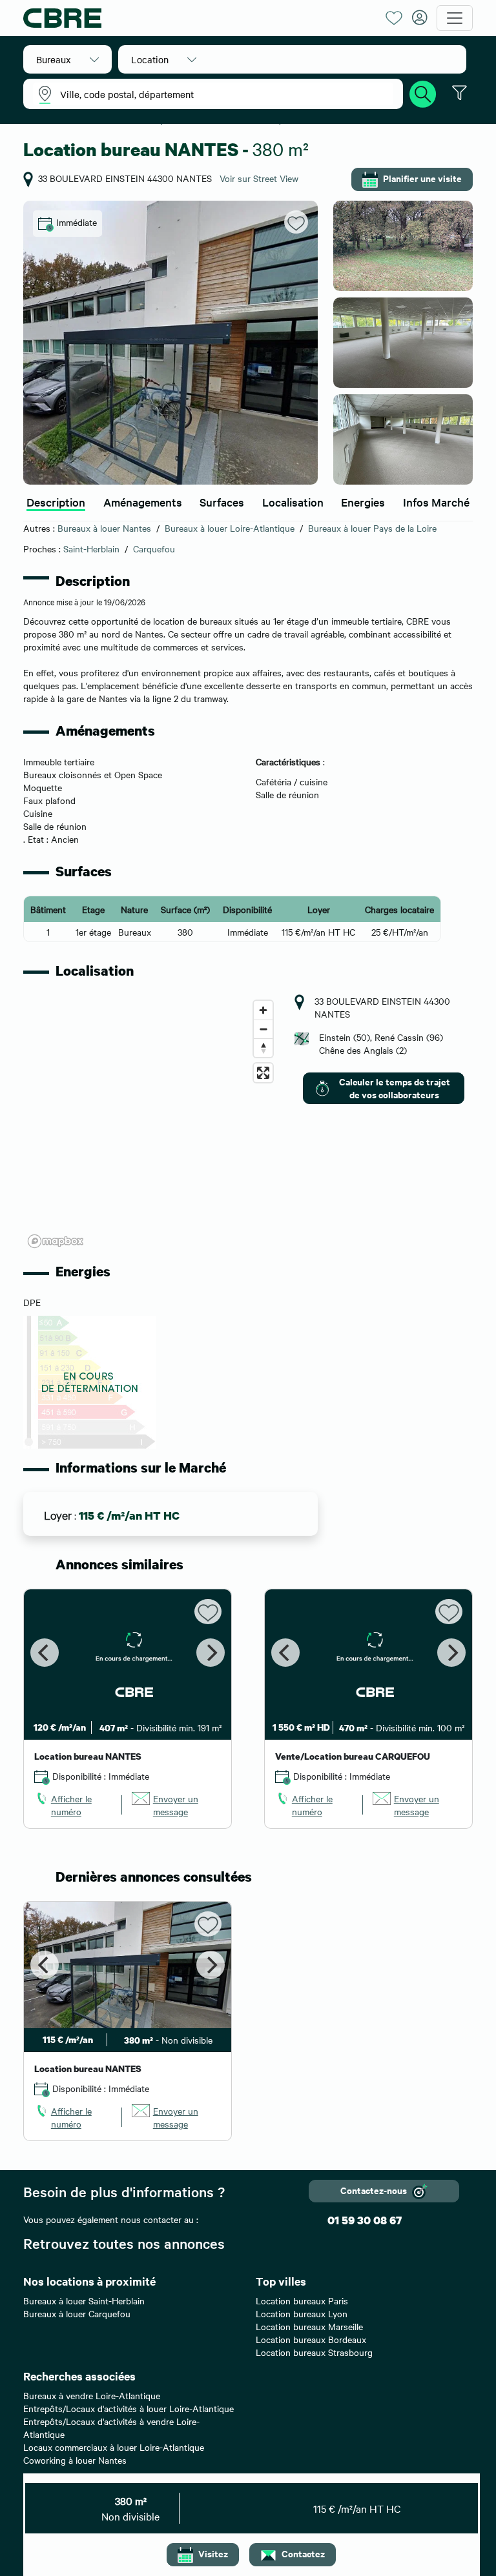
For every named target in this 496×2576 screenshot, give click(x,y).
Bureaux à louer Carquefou (77, 2313)
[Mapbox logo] (56, 1241)
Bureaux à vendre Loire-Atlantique (92, 2395)
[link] (73, 1805)
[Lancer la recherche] (423, 92)
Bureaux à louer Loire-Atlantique (230, 528)
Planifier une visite (422, 178)
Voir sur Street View (259, 178)
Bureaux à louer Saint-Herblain (84, 2300)
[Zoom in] (263, 1010)
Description (56, 502)
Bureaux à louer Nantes (104, 528)
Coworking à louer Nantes (75, 2460)
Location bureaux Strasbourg (314, 2352)
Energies (363, 502)
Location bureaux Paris (302, 2300)
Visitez (213, 2553)
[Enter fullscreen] (263, 1073)
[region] (151, 1123)
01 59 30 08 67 (365, 2220)
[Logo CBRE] (200, 18)
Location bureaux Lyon (302, 2313)
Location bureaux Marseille (309, 2326)
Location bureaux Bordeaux (311, 2339)
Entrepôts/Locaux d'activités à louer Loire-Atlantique (129, 2408)
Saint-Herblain (91, 548)
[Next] (211, 1653)
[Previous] (45, 1653)
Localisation (293, 502)
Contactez (303, 2553)
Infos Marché (436, 502)
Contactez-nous (374, 2190)
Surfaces (222, 502)
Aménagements (143, 502)
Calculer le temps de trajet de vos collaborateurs (395, 1088)
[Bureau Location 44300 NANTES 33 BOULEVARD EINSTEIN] (170, 343)
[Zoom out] (263, 1029)
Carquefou (154, 548)
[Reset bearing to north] (263, 1048)
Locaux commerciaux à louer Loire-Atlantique (114, 2447)
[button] (67, 59)
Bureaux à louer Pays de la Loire (372, 528)
